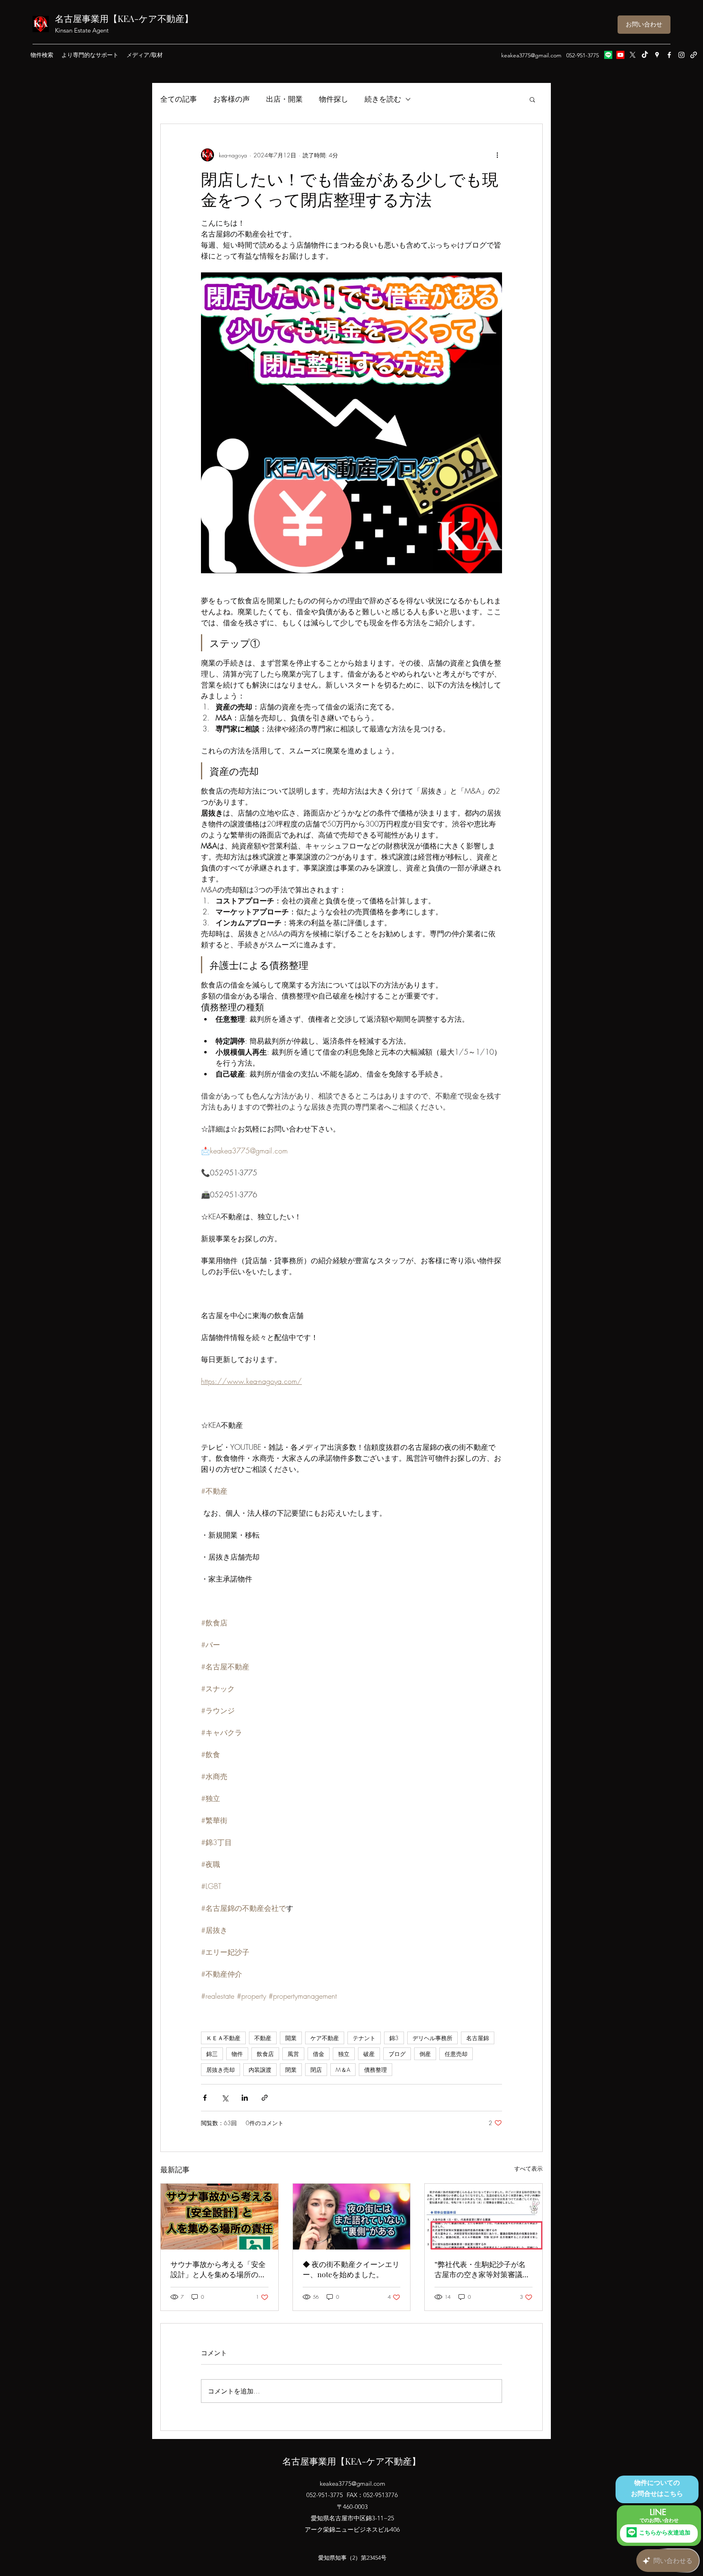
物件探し (334, 99)
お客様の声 (231, 99)
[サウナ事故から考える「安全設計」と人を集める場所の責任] (219, 2217)
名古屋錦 (478, 2038)
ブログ (397, 2054)
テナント (364, 2038)
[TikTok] (645, 55)
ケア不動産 (325, 2038)
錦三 (212, 2054)
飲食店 (265, 2054)
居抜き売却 (221, 2070)
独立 (344, 2054)
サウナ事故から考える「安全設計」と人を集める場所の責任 (218, 2269)
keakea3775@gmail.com (531, 55)
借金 (319, 2054)
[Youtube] (620, 55)
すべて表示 (528, 2168)
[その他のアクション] (497, 155)
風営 (293, 2054)
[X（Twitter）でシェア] (225, 2098)
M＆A (343, 2070)
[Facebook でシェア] (205, 2098)
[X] (633, 55)
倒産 (425, 2054)
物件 (237, 2054)
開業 (291, 2038)
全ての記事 (179, 99)
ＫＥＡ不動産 (223, 2038)
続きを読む (383, 99)
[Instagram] (681, 55)
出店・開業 (284, 99)
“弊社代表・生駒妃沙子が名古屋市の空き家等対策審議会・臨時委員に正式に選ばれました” (482, 2269)
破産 (369, 2054)
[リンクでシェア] (265, 2098)
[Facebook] (669, 55)
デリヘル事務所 (432, 2038)
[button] (532, 99)
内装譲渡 (260, 2070)
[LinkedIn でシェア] (245, 2098)
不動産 (263, 2038)
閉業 (291, 2070)
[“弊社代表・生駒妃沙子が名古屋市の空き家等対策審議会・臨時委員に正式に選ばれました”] (484, 2217)
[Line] (608, 55)
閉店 (316, 2070)
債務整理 (376, 2070)
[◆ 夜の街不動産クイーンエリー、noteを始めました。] (352, 2217)
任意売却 (456, 2054)
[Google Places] (657, 55)
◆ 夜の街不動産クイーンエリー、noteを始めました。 (351, 2269)
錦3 (394, 2038)
